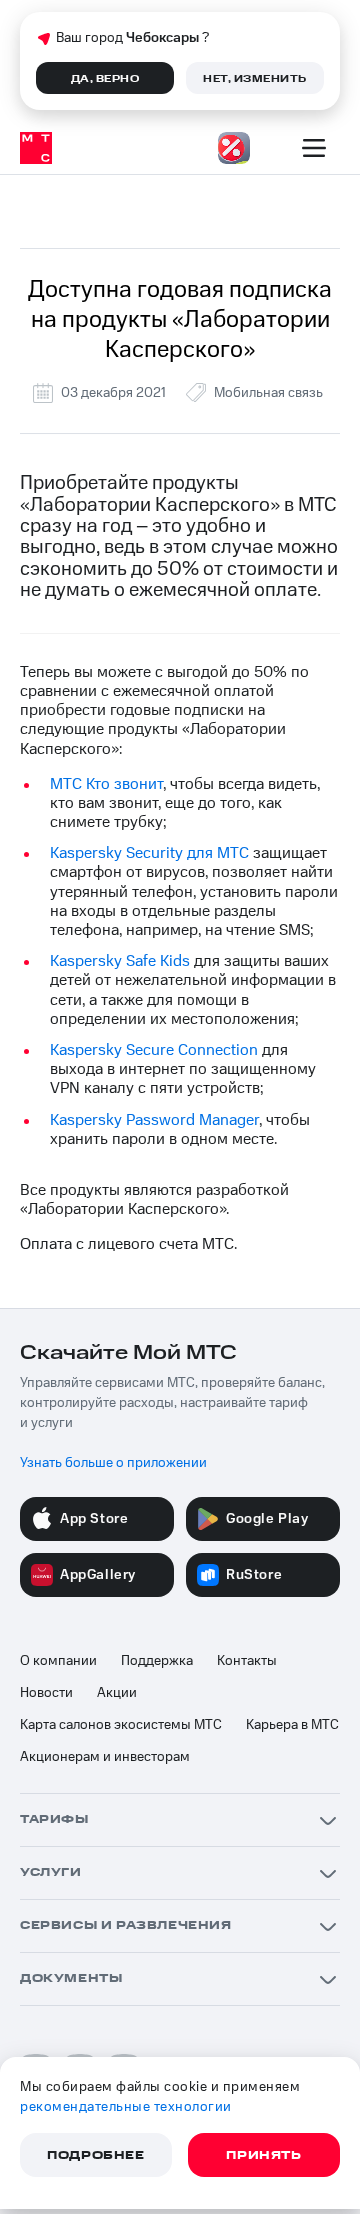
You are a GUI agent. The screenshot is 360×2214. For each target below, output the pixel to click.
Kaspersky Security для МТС (149, 853)
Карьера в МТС (292, 1725)
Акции (117, 1693)
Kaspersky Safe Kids (120, 961)
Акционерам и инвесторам (105, 1757)
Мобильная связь (268, 393)
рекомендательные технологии (126, 2107)
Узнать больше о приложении (113, 1463)
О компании (58, 1661)
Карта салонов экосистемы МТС (121, 1725)
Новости (46, 1693)
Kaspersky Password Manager (154, 1120)
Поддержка (157, 1661)
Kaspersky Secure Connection (154, 1050)
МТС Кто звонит (106, 784)
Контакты (247, 1661)
